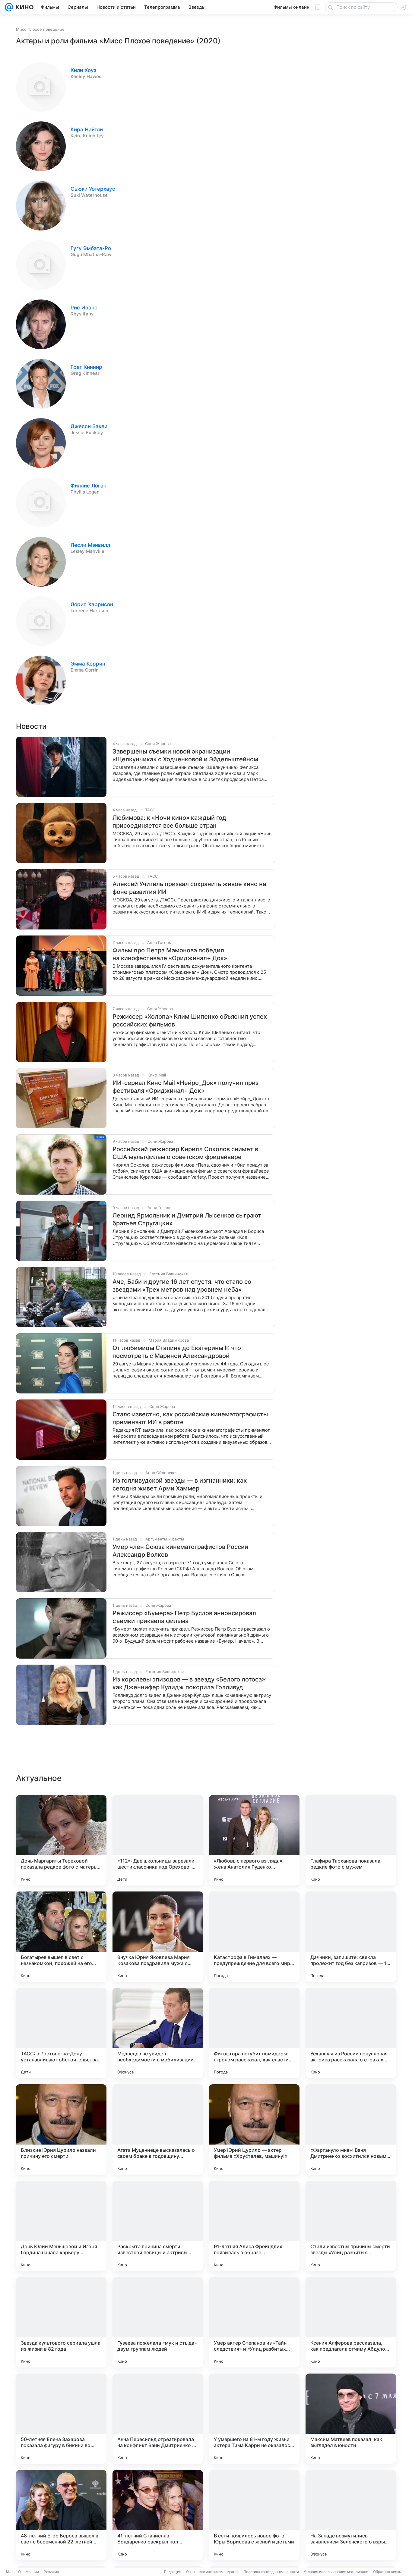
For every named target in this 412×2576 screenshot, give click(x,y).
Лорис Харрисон (92, 604)
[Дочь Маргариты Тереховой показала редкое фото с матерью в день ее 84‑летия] (61, 1840)
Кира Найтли (87, 130)
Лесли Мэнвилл (90, 545)
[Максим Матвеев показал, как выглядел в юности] (351, 2419)
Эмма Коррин (88, 664)
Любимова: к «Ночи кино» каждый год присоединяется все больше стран (169, 822)
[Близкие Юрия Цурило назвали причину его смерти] (61, 2129)
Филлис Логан (89, 486)
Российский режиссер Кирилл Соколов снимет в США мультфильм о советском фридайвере (185, 1153)
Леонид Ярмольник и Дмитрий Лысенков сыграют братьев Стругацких (187, 1219)
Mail (10, 2572)
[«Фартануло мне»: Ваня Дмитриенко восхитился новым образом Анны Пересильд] (351, 2129)
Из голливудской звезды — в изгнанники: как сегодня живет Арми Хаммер (180, 1484)
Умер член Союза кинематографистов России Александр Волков (180, 1551)
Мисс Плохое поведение (40, 29)
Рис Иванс (84, 308)
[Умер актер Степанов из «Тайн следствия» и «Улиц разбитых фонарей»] (254, 2322)
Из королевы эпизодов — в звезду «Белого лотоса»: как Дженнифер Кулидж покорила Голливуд (190, 1683)
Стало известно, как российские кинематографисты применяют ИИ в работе (190, 1418)
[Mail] (9, 7)
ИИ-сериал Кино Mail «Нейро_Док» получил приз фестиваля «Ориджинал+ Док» (185, 1087)
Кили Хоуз (84, 70)
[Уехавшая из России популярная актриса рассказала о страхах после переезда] (351, 2033)
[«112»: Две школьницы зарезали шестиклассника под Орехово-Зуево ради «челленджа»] (158, 1840)
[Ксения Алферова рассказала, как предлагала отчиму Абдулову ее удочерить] (351, 2322)
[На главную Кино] (23, 7)
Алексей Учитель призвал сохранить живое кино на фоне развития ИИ (189, 888)
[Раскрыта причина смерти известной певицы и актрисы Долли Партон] (158, 2226)
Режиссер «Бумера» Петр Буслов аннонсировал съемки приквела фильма (184, 1617)
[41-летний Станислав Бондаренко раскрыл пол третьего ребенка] (158, 2515)
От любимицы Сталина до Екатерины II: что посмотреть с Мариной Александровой (177, 1352)
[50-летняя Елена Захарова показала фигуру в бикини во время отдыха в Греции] (61, 2419)
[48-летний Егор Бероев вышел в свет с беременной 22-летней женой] (61, 2515)
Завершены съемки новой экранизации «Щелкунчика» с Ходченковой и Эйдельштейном (185, 755)
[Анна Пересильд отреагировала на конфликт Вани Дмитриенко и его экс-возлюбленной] (158, 2419)
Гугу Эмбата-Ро (91, 248)
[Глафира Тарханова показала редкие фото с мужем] (351, 1840)
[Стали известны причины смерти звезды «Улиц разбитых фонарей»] (351, 2226)
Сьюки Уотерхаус (93, 189)
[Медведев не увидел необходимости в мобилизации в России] (158, 2033)
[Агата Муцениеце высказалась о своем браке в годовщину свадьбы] (158, 2129)
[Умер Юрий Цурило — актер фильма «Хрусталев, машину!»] (254, 2129)
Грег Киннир (86, 367)
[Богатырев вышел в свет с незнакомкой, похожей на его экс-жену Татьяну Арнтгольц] (61, 1937)
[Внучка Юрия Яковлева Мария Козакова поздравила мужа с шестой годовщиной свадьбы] (158, 1937)
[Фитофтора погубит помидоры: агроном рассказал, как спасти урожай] (254, 2033)
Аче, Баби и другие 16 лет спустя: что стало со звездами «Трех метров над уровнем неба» (182, 1286)
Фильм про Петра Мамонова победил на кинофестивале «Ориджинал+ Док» (170, 954)
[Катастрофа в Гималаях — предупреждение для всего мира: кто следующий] (254, 1937)
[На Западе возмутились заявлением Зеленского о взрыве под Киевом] (351, 2515)
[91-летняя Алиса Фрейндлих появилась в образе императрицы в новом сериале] (254, 2226)
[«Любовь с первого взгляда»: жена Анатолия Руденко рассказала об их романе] (254, 1840)
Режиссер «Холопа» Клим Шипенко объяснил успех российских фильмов (190, 1020)
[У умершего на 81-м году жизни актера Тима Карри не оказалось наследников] (254, 2419)
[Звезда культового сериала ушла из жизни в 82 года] (61, 2322)
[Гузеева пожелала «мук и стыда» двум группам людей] (158, 2322)
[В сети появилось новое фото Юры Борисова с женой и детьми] (254, 2515)
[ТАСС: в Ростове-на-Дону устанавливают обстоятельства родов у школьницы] (61, 2033)
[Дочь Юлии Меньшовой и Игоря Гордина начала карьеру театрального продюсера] (61, 2226)
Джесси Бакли (89, 426)
